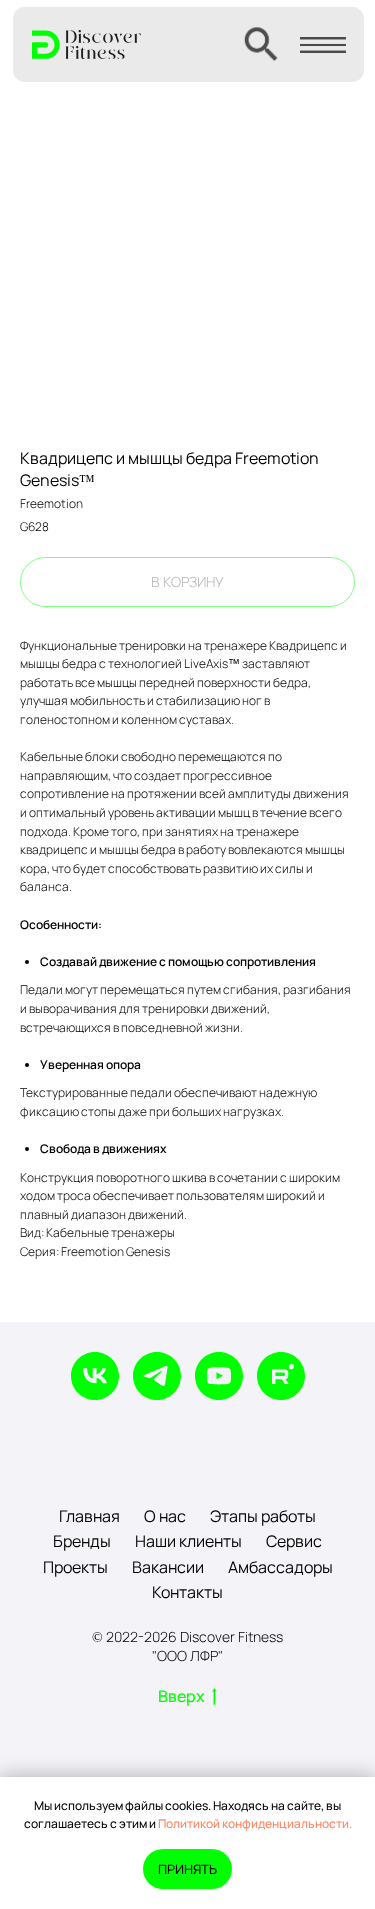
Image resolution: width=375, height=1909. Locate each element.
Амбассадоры (280, 1567)
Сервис (294, 1541)
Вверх (181, 1696)
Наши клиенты (188, 1541)
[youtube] (219, 1376)
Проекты (75, 1567)
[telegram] (157, 1376)
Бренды (82, 1541)
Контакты (187, 1592)
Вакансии (168, 1567)
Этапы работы (263, 1516)
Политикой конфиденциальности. (255, 1823)
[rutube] (281, 1376)
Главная (89, 1516)
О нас (165, 1516)
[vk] (95, 1376)
